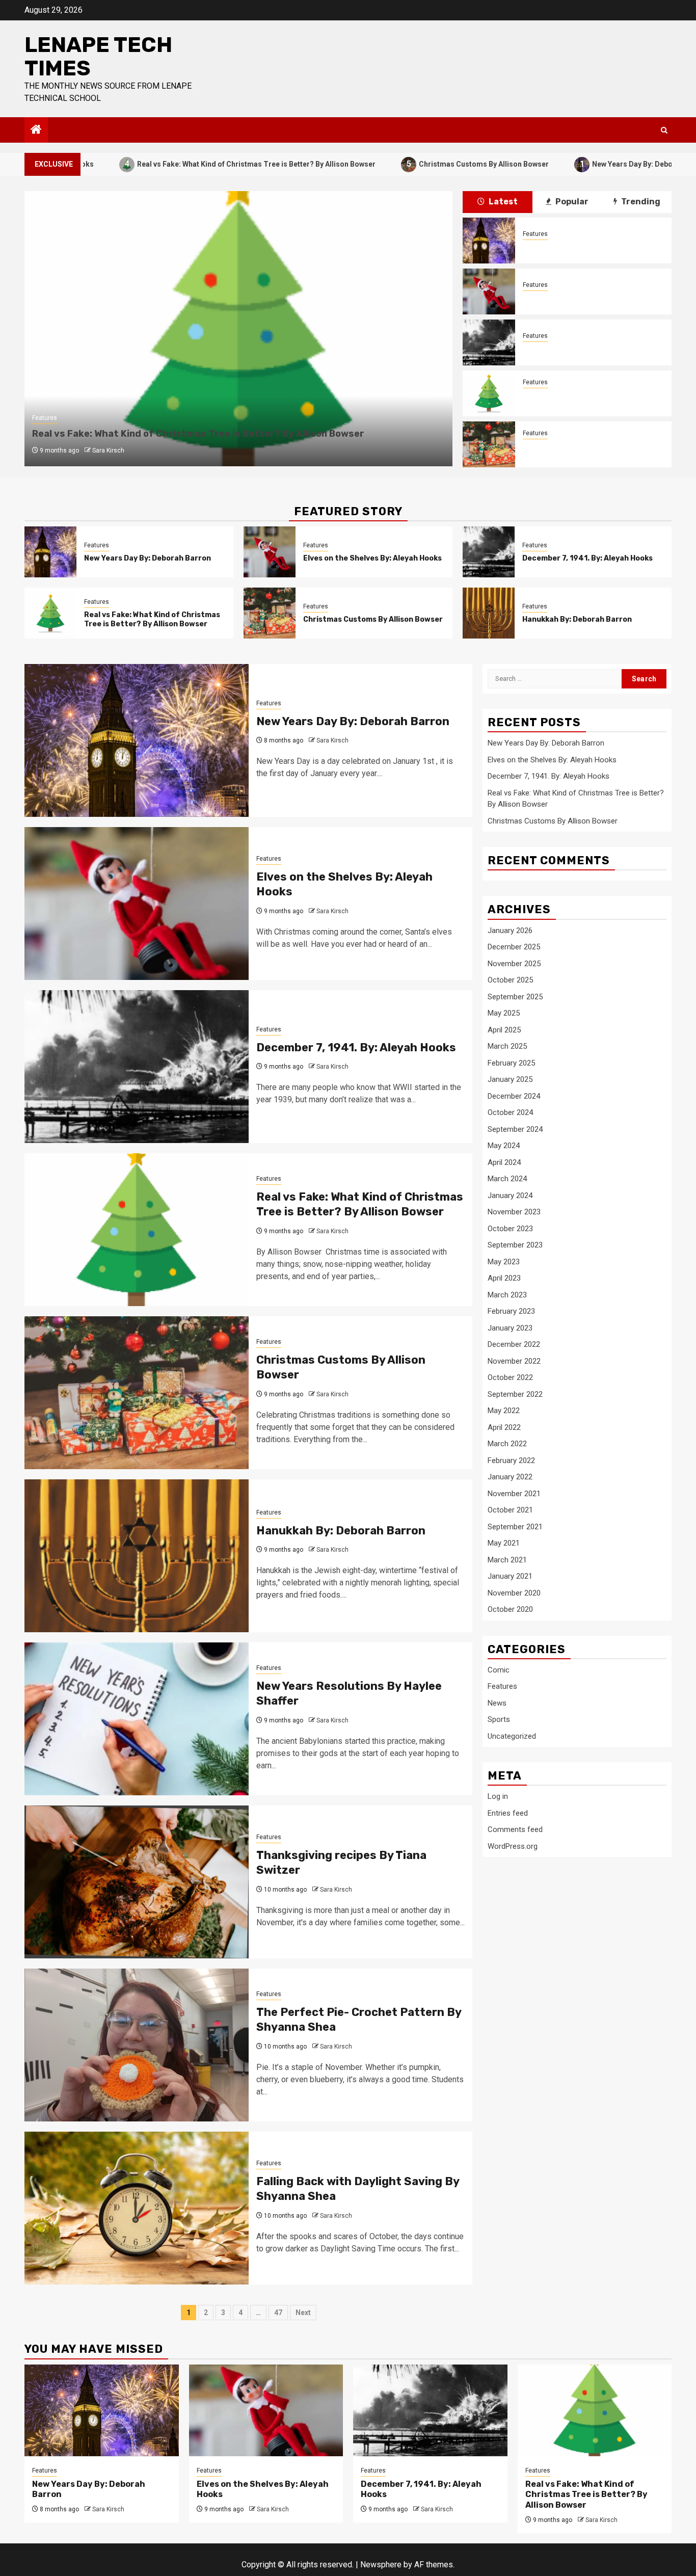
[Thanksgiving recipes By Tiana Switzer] (137, 1882)
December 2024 (514, 1096)
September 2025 (515, 997)
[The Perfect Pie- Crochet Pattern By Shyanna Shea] (137, 2045)
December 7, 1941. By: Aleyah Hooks (588, 349)
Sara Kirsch (108, 450)
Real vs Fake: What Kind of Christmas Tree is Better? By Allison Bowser (187, 164)
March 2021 (507, 1560)
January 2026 (510, 931)
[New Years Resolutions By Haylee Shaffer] (137, 1719)
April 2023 (504, 1278)
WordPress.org (513, 1846)
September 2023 (515, 1245)
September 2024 (515, 1129)
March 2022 (507, 1444)
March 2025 (507, 1046)
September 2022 (515, 1394)
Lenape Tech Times (98, 57)
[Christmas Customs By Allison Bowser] (489, 444)
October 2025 (510, 980)
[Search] (664, 130)
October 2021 (510, 1510)
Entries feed (508, 1813)
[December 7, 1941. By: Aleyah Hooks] (489, 342)
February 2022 (511, 1460)
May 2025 (504, 1013)
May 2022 (504, 1411)
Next (303, 2313)
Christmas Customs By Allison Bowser (414, 164)
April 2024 (504, 1162)
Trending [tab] (640, 202)
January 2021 (510, 1576)
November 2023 (514, 1212)
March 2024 (507, 1179)
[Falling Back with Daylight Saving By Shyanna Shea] (137, 2208)
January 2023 (510, 1328)
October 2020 (510, 1609)
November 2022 (514, 1361)
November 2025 (514, 964)
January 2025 (510, 1079)
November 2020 (514, 1593)
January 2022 (510, 1477)
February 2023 (511, 1311)
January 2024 (510, 1196)
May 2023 (504, 1262)
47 (278, 2313)
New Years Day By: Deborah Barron (581, 164)
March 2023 (507, 1295)
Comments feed (515, 1830)
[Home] (36, 130)
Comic (499, 1670)
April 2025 (504, 1030)
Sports (499, 1720)
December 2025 (514, 947)
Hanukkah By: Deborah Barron (577, 619)
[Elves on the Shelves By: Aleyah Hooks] (489, 291)
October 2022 (510, 1377)
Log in (498, 1797)
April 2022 (504, 1427)
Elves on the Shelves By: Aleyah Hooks (592, 298)
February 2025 (511, 1063)
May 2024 (504, 1146)
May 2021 (504, 1543)
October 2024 (510, 1112)
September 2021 (515, 1527)
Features (45, 418)
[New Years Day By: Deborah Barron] (489, 241)
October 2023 (510, 1229)
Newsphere (381, 2565)
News (497, 1703)
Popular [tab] (571, 202)
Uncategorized (512, 1736)
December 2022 (514, 1344)
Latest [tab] (502, 202)
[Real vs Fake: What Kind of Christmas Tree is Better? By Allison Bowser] (489, 393)
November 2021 (514, 1494)
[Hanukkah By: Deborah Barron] (489, 613)
